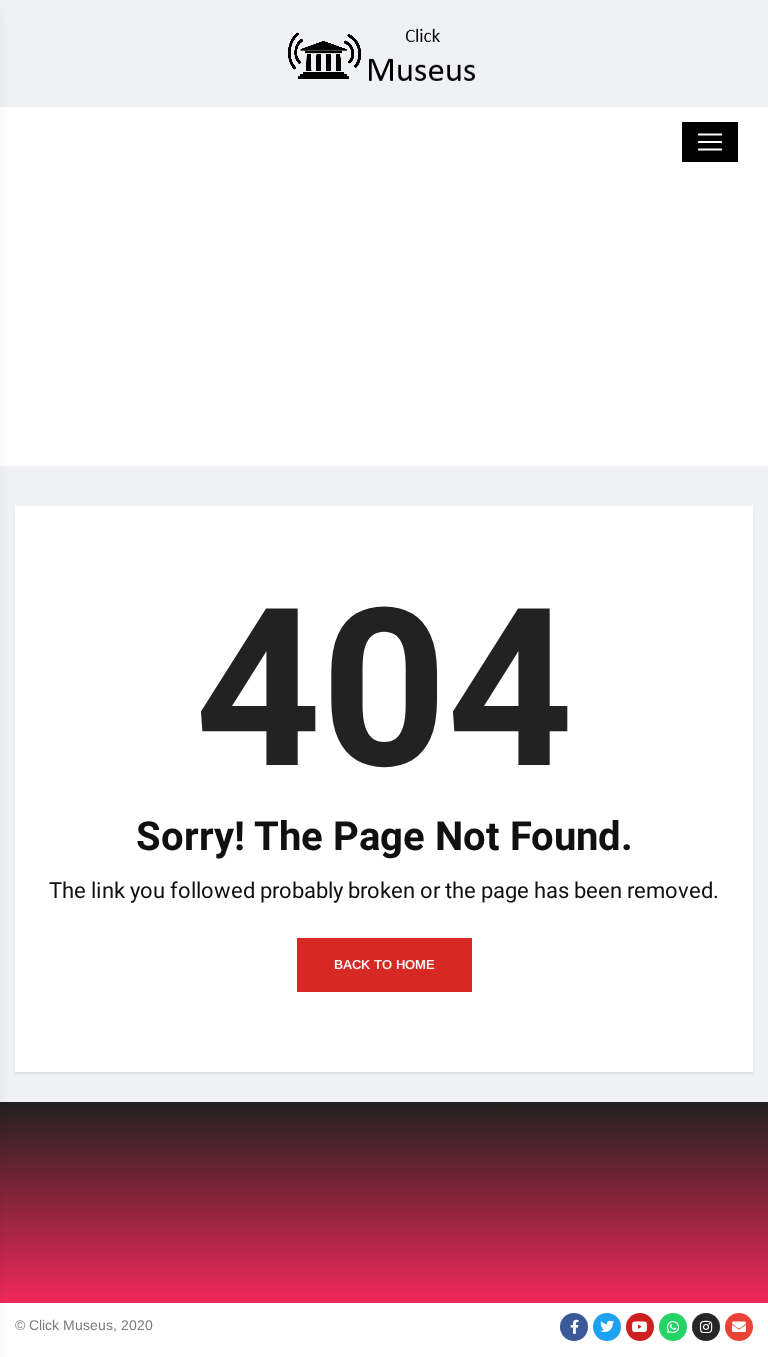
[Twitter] (607, 1327)
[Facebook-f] (574, 1327)
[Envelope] (739, 1327)
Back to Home (384, 964)
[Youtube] (640, 1327)
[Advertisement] (384, 326)
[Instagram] (706, 1327)
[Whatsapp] (673, 1327)
